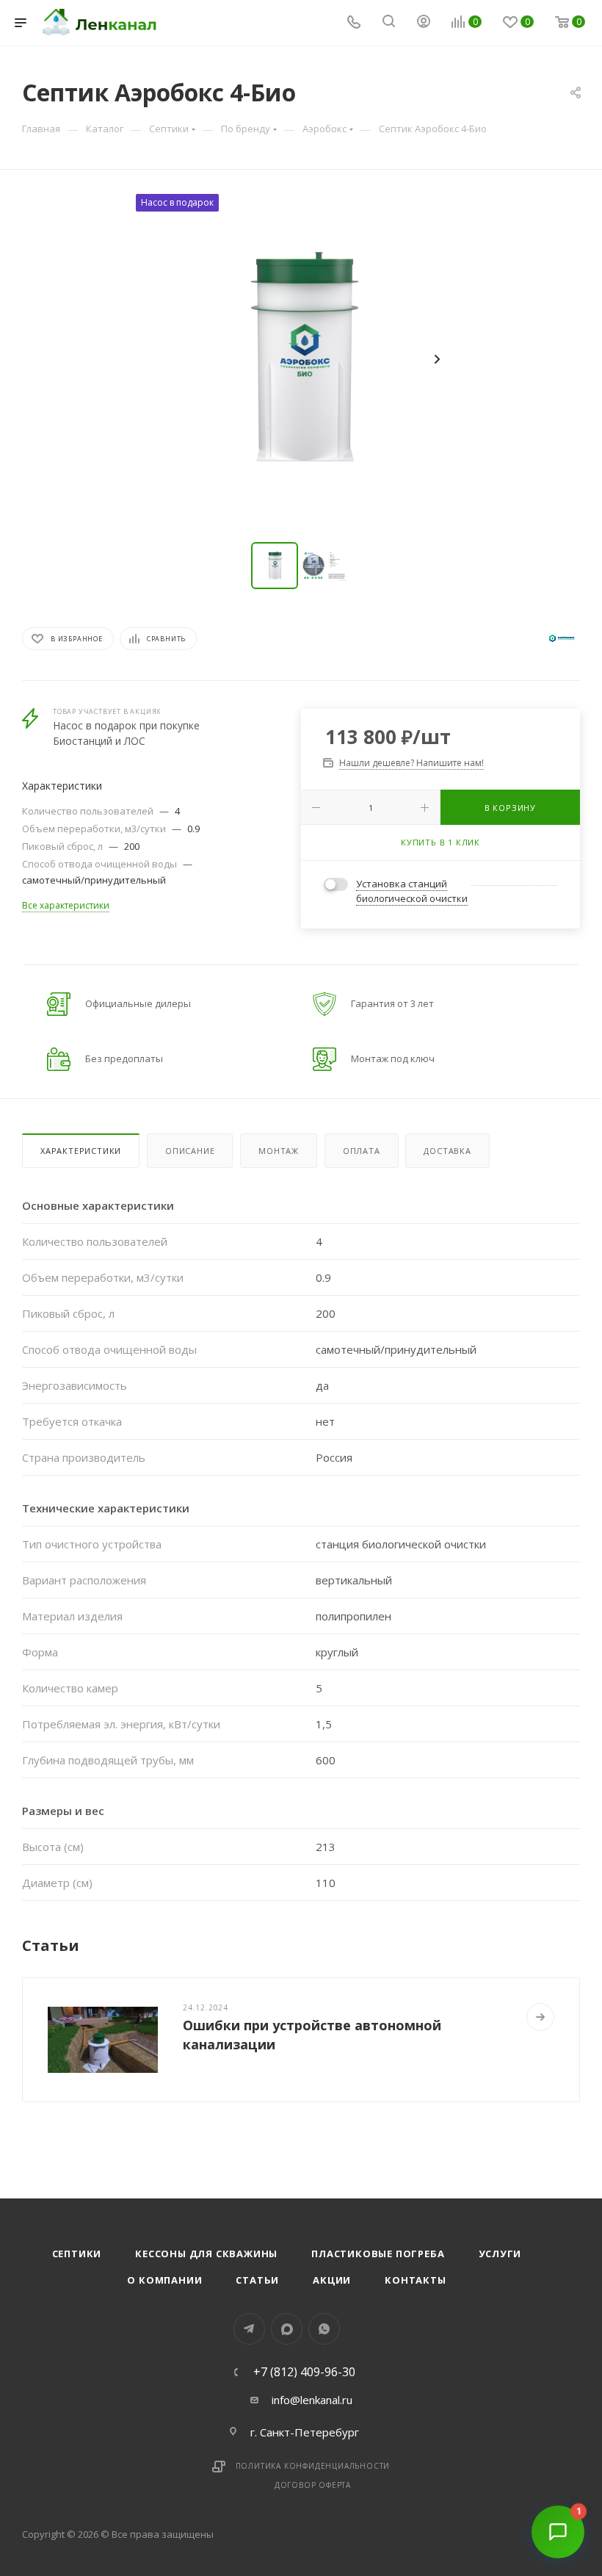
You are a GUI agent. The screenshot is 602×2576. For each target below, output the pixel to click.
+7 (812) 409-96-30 (304, 2372)
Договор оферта (313, 2485)
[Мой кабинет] (424, 23)
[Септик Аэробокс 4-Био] (301, 359)
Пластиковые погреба (378, 2254)
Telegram (249, 2329)
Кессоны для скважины (206, 2254)
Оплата (362, 1151)
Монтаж (279, 1151)
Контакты (415, 2280)
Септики (77, 2254)
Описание (190, 1151)
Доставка (447, 1151)
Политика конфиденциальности (313, 2466)
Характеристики (81, 1151)
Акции (332, 2280)
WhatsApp (324, 2329)
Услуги (500, 2254)
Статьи (257, 2280)
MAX (287, 2329)
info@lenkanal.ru (312, 2400)
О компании (164, 2280)
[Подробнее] (540, 2017)
